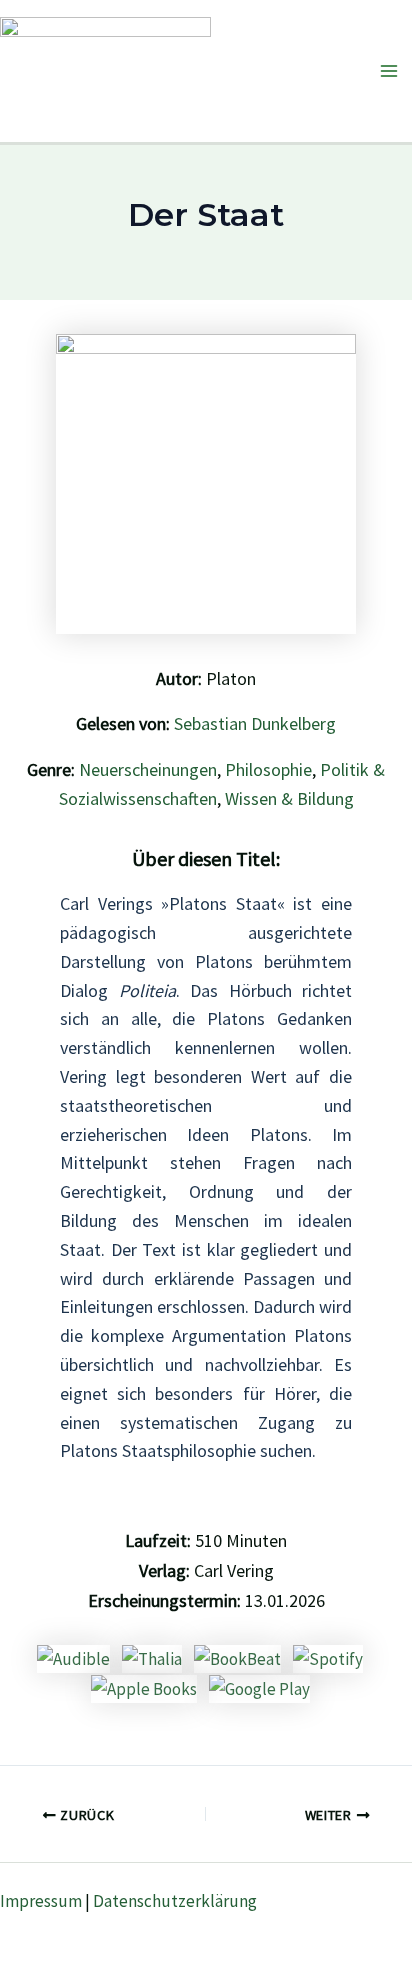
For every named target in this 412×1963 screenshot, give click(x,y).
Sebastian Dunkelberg (255, 723)
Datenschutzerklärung (175, 1901)
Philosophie (268, 769)
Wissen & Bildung (289, 798)
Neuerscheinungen (148, 769)
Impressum (41, 1901)
